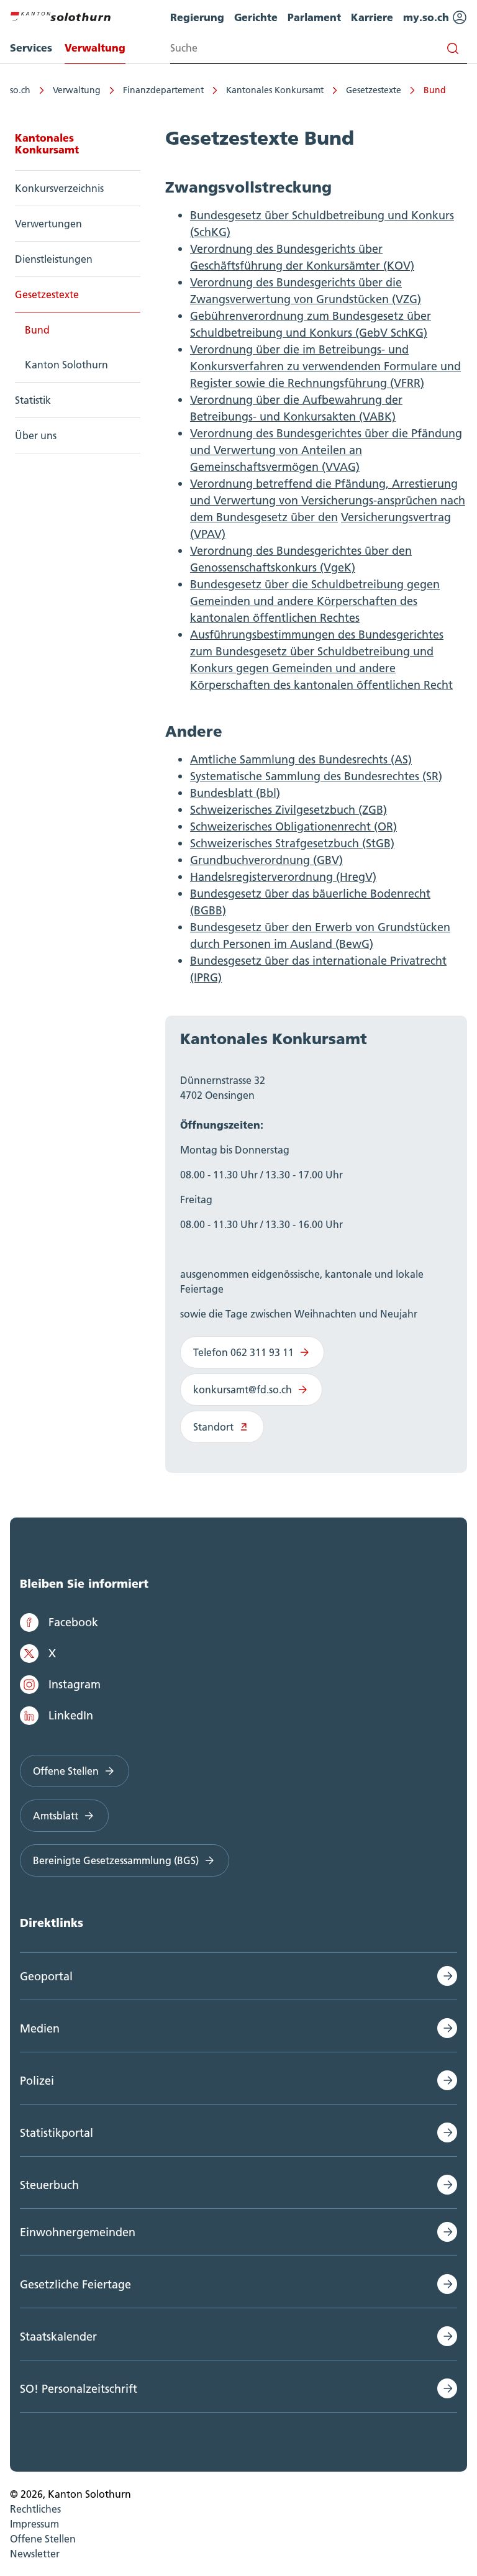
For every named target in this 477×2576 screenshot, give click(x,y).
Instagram (75, 1684)
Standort (213, 1427)
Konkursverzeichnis (59, 188)
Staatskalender (58, 2337)
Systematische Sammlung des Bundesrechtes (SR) (316, 776)
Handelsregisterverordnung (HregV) (283, 877)
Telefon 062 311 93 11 (243, 1352)
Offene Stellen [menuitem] (43, 2539)
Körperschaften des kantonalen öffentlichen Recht (321, 685)
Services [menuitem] (31, 48)
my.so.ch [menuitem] (428, 17)
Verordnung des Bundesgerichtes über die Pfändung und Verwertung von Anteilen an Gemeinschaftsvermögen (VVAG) (326, 450)
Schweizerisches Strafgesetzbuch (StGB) (292, 843)
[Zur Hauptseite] (60, 15)
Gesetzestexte (374, 90)
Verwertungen (48, 224)
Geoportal (46, 1976)
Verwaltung (77, 90)
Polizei (37, 2081)
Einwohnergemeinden (78, 2232)
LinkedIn (71, 1715)
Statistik (33, 400)
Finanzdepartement (163, 90)
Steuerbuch (49, 2185)
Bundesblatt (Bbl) (235, 793)
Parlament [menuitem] (314, 17)
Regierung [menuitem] (197, 17)
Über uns (36, 435)
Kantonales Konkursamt (275, 90)
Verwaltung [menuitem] (95, 48)
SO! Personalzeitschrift (79, 2389)
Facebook (73, 1622)
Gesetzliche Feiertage (75, 2284)
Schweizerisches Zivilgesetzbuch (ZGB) (288, 810)
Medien (40, 2028)
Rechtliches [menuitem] (35, 2509)
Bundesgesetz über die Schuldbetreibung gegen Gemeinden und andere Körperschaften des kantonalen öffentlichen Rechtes (315, 601)
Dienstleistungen (54, 259)
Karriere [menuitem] (372, 17)
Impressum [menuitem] (34, 2524)
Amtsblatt (56, 1816)
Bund (435, 90)
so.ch (20, 90)
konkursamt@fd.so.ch (243, 1390)
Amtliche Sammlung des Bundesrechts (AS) (301, 759)
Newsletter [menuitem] (35, 2554)
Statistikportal (57, 2133)
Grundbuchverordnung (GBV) (266, 860)
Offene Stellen (66, 1771)
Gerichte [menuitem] (256, 17)
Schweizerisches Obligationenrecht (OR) (293, 826)
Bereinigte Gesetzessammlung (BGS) (116, 1860)
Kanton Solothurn (66, 365)
